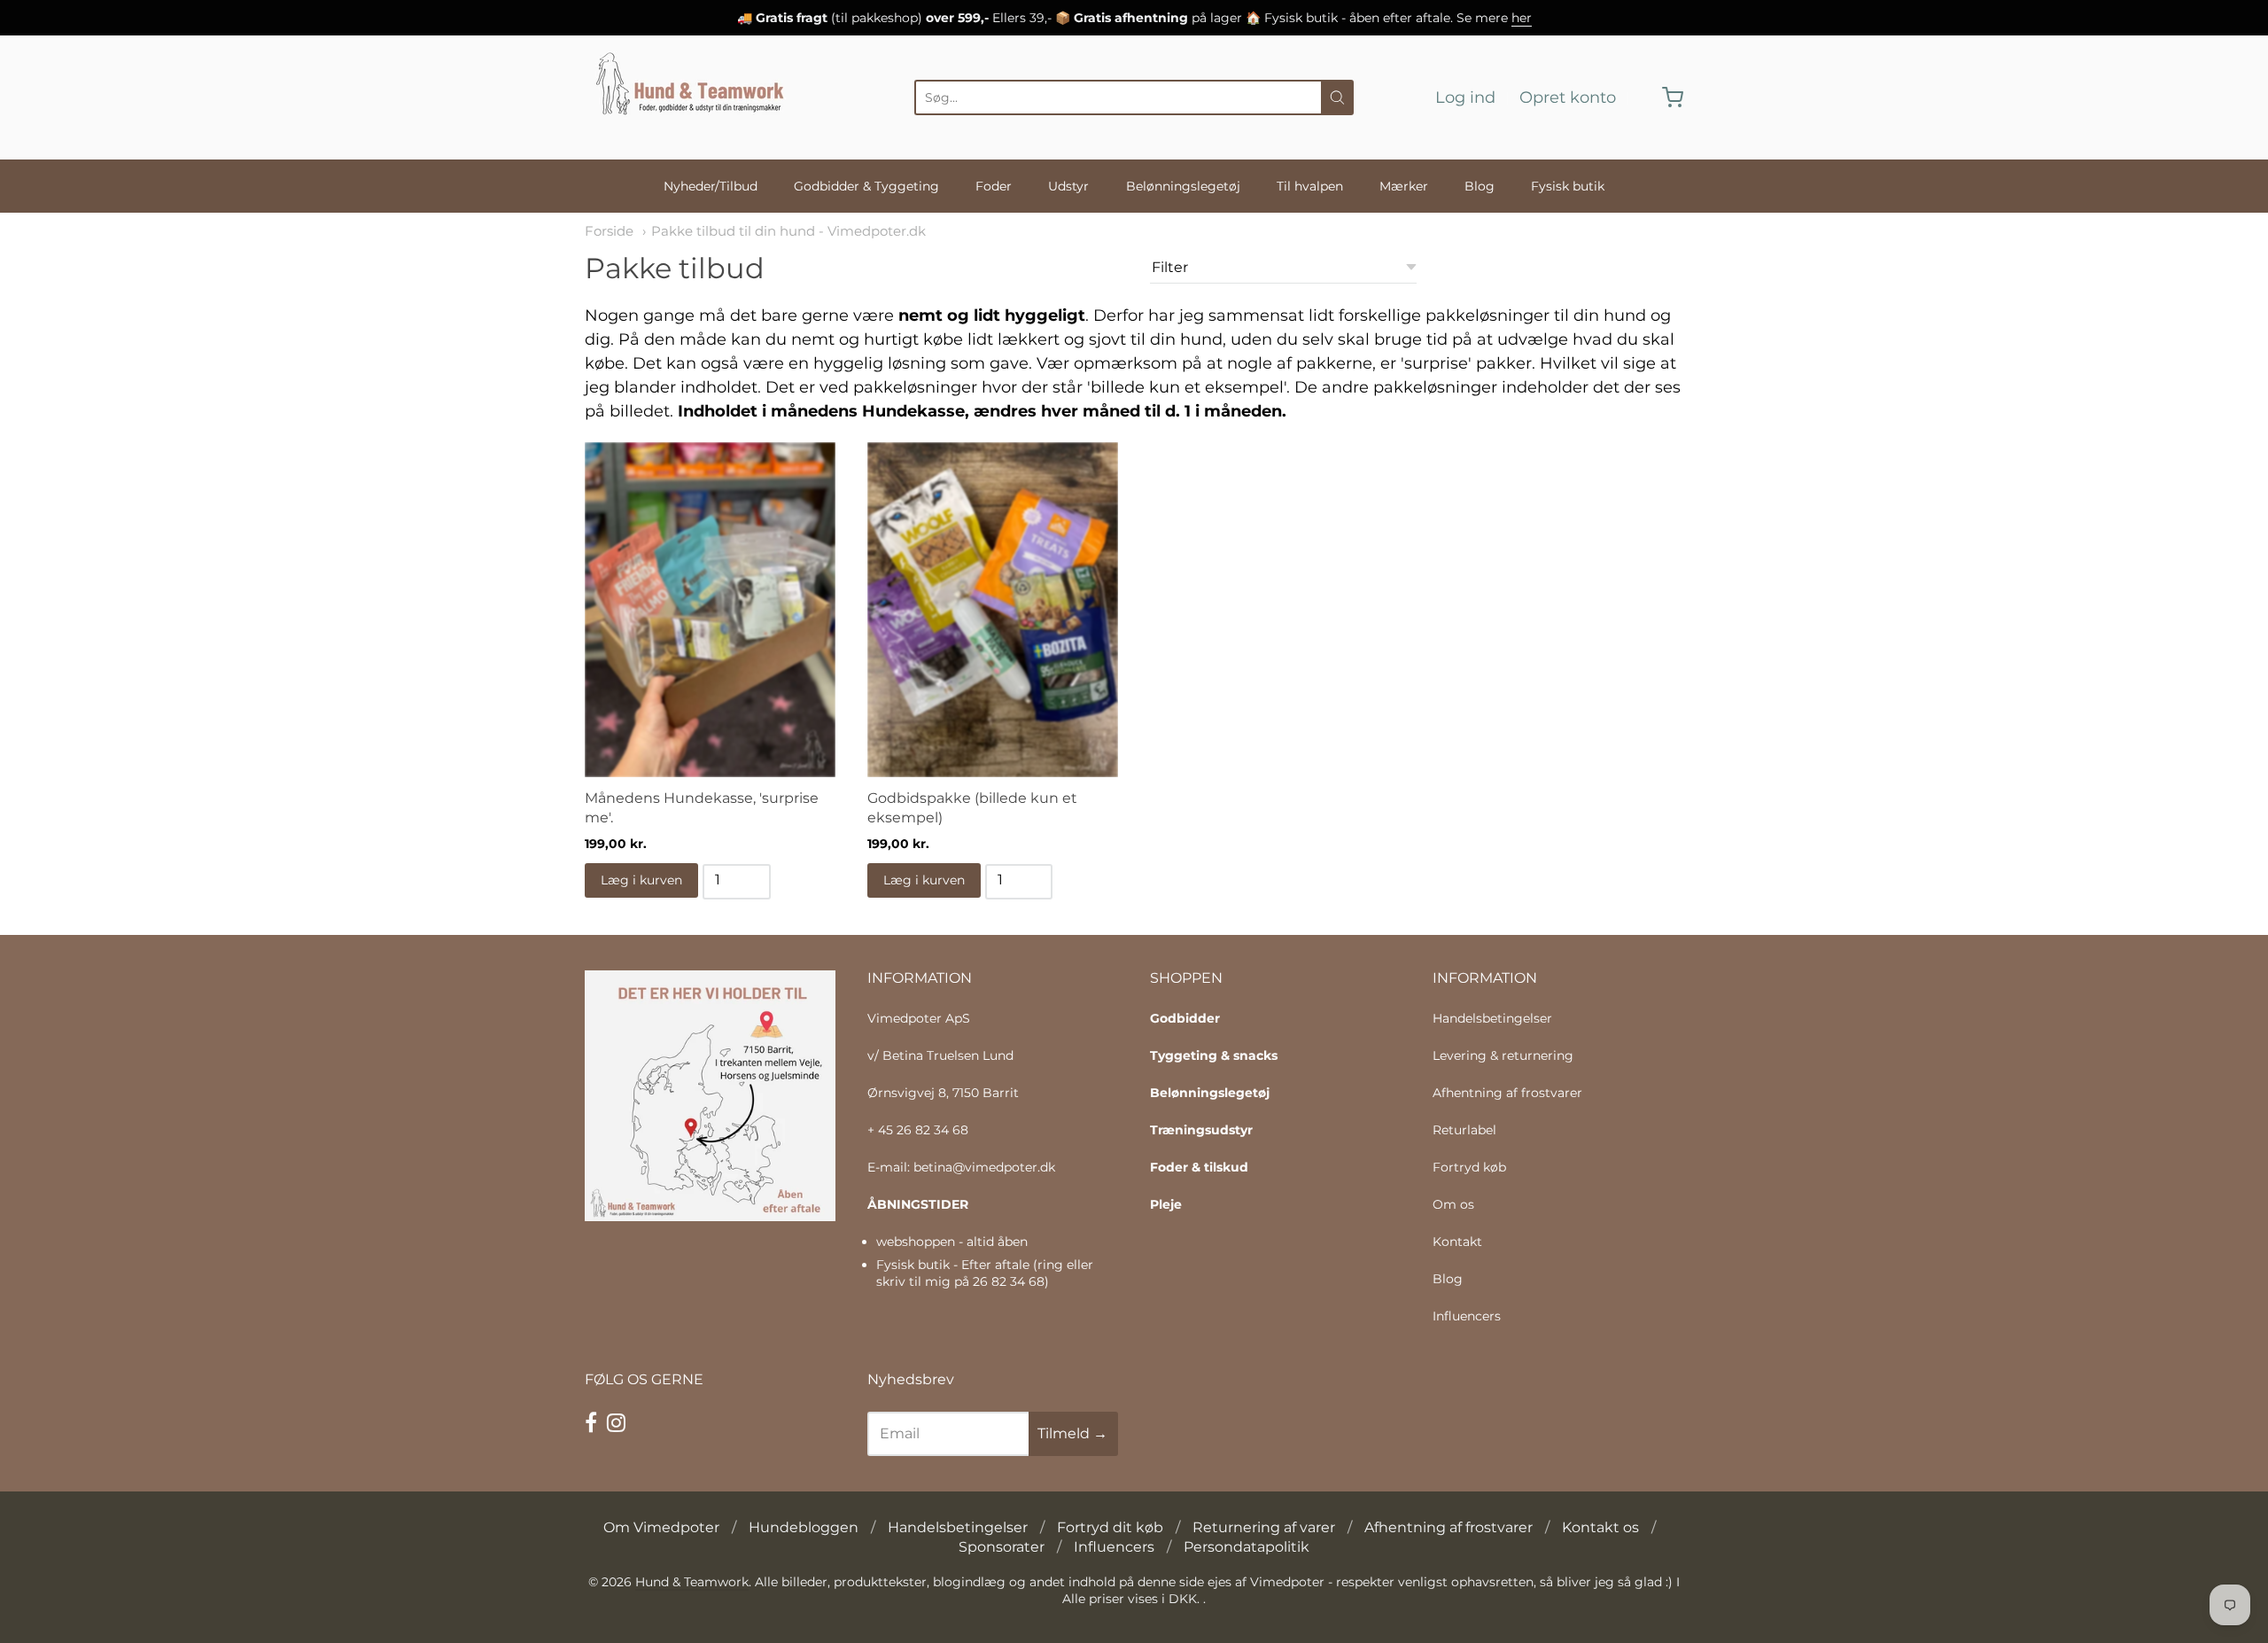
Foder (994, 186)
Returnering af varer (1264, 1527)
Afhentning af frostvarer (1507, 1093)
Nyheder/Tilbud (711, 186)
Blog (1480, 186)
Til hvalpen (1310, 186)
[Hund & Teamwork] (695, 97)
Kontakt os (1600, 1527)
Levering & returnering (1503, 1055)
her (1522, 18)
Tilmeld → (1072, 1433)
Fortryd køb (1469, 1167)
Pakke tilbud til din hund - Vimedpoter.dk (788, 231)
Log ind (1465, 97)
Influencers (1467, 1316)
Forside (609, 231)
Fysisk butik (1568, 186)
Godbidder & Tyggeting (866, 186)
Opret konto (1568, 97)
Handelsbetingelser (1492, 1018)
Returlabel (1464, 1130)
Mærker (1404, 186)
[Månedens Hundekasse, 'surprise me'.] (710, 610)
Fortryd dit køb (1110, 1527)
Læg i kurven (641, 880)
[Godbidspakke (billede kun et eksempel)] (993, 610)
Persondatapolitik (1247, 1547)
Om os (1453, 1204)
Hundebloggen (804, 1527)
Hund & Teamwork (692, 1582)
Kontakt (1457, 1242)
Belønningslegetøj (1183, 186)
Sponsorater (1002, 1547)
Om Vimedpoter (661, 1527)
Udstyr (1068, 186)
